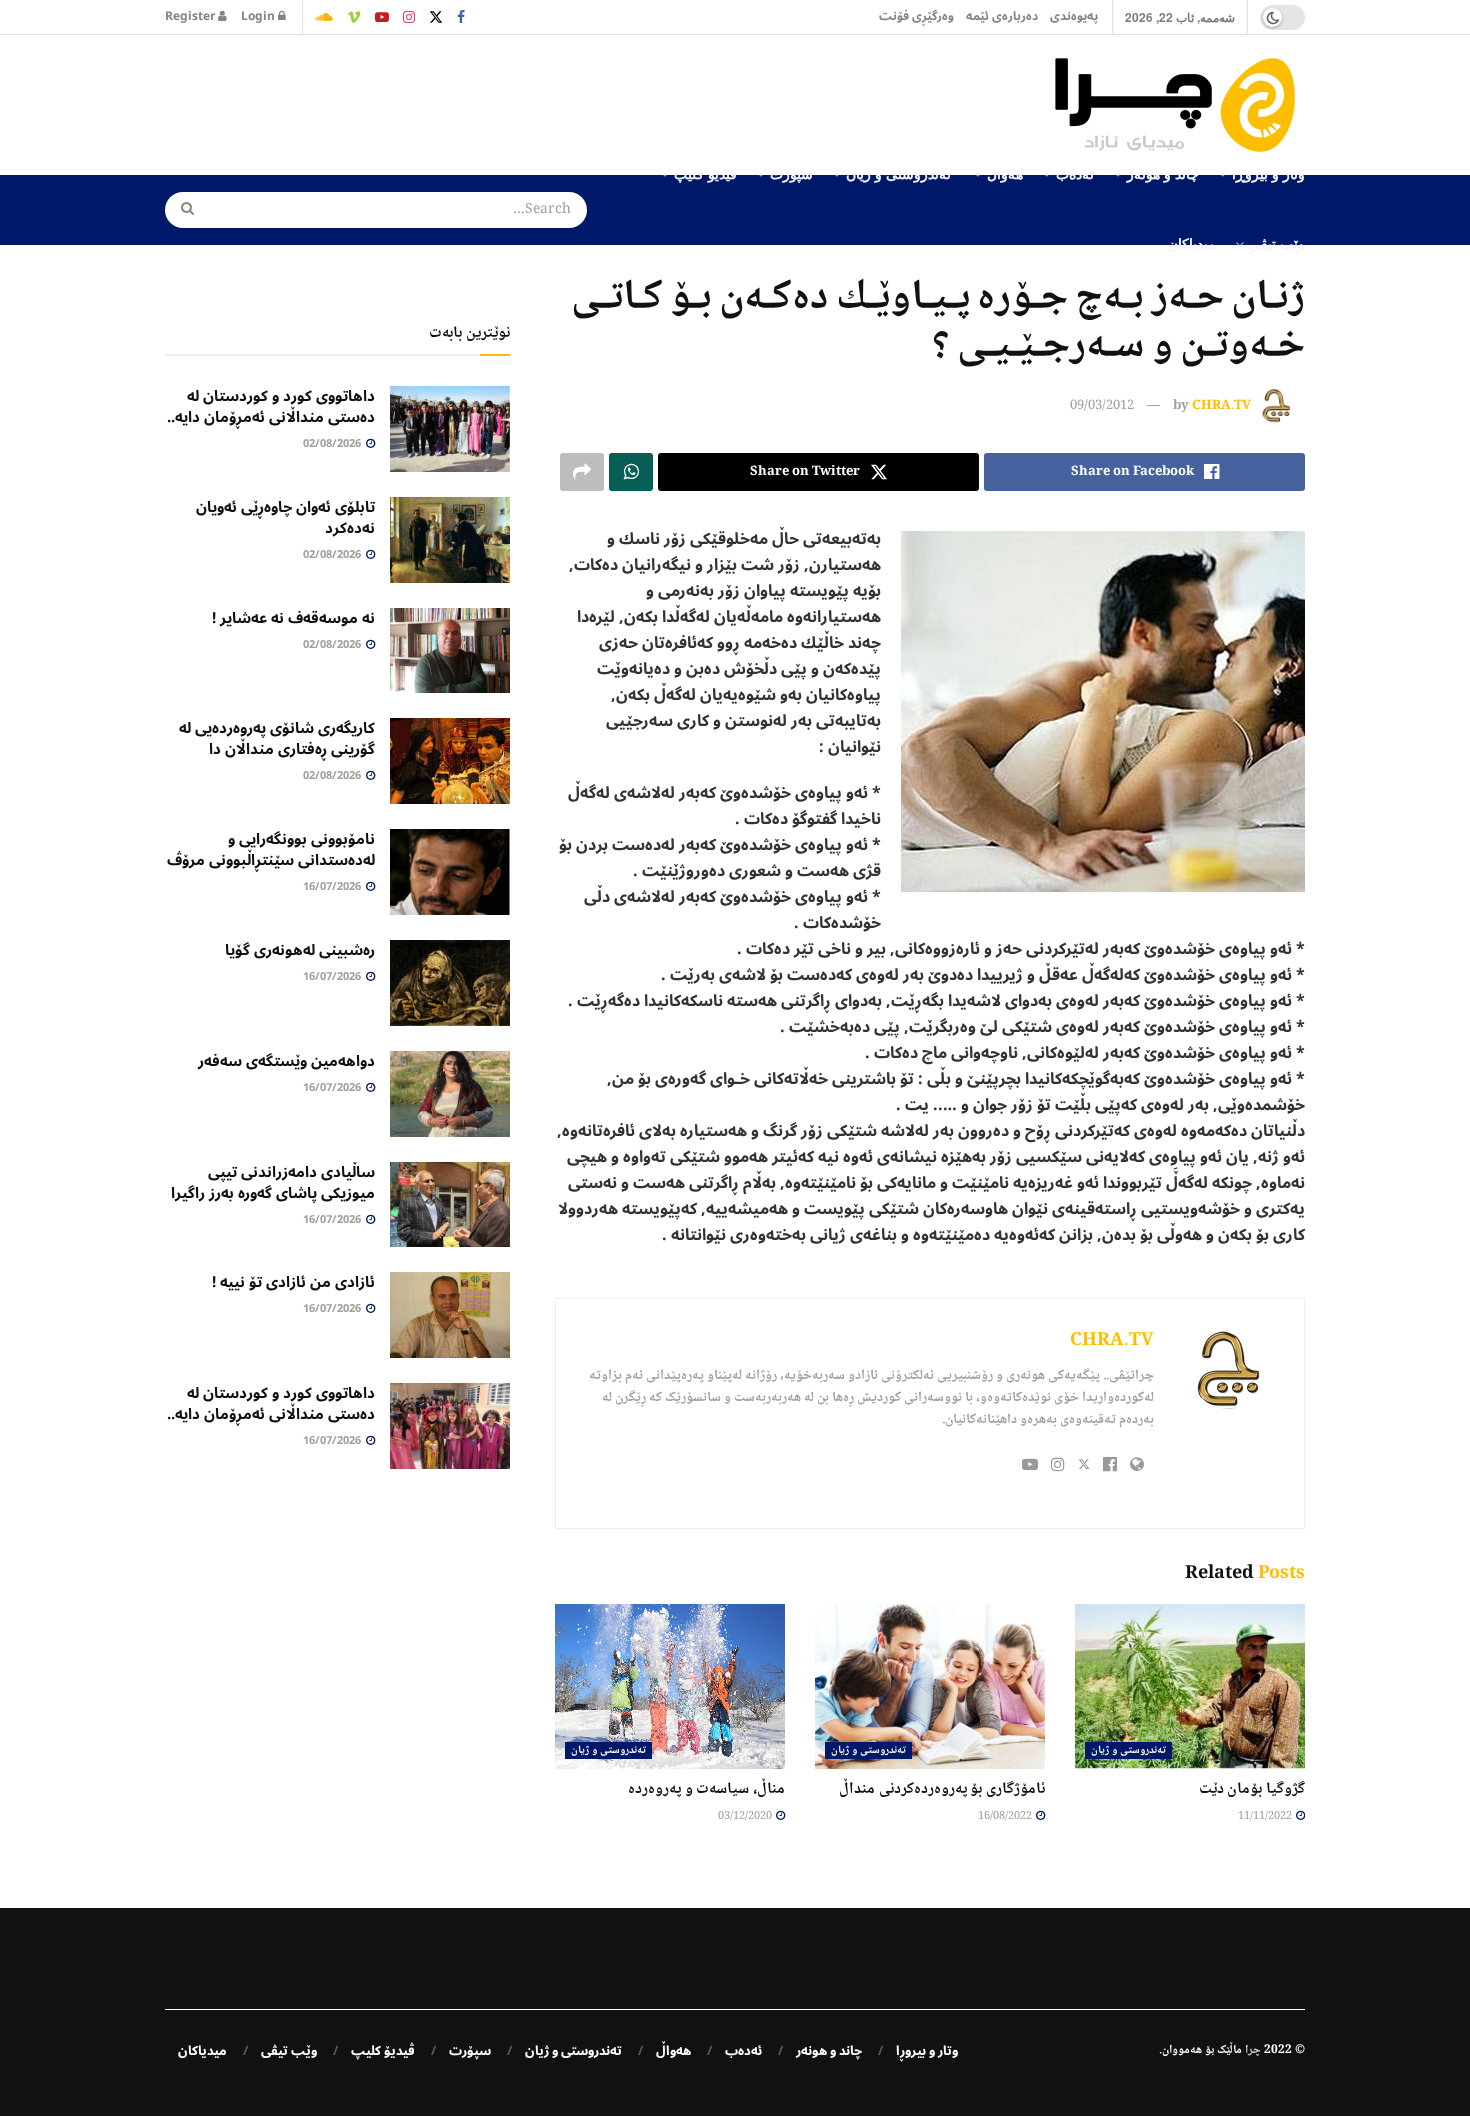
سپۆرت (470, 2051)
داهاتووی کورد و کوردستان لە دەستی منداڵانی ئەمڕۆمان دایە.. (271, 406)
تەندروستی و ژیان (1128, 1750)
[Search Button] (181, 210)
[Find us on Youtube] (382, 17)
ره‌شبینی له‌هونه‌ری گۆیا (300, 950)
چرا (1253, 2050)
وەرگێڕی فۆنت (916, 16)
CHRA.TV (1221, 406)
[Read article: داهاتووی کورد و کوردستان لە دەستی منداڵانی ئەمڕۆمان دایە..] (450, 429)
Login (259, 16)
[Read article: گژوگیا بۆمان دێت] (1190, 1686)
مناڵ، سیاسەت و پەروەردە (706, 1789)
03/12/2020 (746, 1816)
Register (191, 16)
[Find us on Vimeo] (354, 17)
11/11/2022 (1266, 1816)
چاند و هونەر (829, 2051)
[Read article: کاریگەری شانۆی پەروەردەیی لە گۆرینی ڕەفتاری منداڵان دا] (450, 761)
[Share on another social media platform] (582, 472)
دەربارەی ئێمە (1002, 16)
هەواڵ (673, 2051)
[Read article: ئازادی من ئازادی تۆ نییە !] (450, 1315)
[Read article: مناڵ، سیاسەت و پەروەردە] (670, 1686)
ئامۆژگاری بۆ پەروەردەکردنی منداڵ (942, 1789)
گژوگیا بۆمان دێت (1252, 1789)
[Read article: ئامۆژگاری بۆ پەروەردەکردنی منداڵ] (930, 1686)
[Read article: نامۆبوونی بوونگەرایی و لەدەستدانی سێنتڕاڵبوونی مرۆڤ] (450, 872)
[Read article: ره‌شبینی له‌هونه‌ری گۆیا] (450, 983)
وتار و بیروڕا (927, 2051)
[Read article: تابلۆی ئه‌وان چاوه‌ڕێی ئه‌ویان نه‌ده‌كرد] (450, 540)
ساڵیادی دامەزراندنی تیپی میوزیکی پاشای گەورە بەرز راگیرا (273, 1182)
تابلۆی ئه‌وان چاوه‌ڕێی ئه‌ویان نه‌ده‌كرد (285, 517)
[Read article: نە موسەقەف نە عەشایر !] (450, 651)
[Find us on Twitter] (436, 17)
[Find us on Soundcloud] (324, 17)
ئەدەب (743, 2051)
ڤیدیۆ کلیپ (383, 2051)
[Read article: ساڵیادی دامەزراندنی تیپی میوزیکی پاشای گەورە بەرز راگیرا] (450, 1205)
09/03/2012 (1102, 406)
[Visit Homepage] (1180, 105)
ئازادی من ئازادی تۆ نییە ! (293, 1282)
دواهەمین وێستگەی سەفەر (286, 1061)
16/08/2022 (1006, 1816)
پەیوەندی (1074, 16)
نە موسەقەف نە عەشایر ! (293, 618)
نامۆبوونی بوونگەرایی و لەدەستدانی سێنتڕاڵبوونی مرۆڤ (271, 849)
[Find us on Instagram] (409, 17)
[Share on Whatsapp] (631, 472)
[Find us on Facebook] (461, 17)
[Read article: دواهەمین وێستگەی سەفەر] (450, 1094)
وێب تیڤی (1277, 243)
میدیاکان (1192, 243)
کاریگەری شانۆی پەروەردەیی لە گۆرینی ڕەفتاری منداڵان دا (277, 738)
